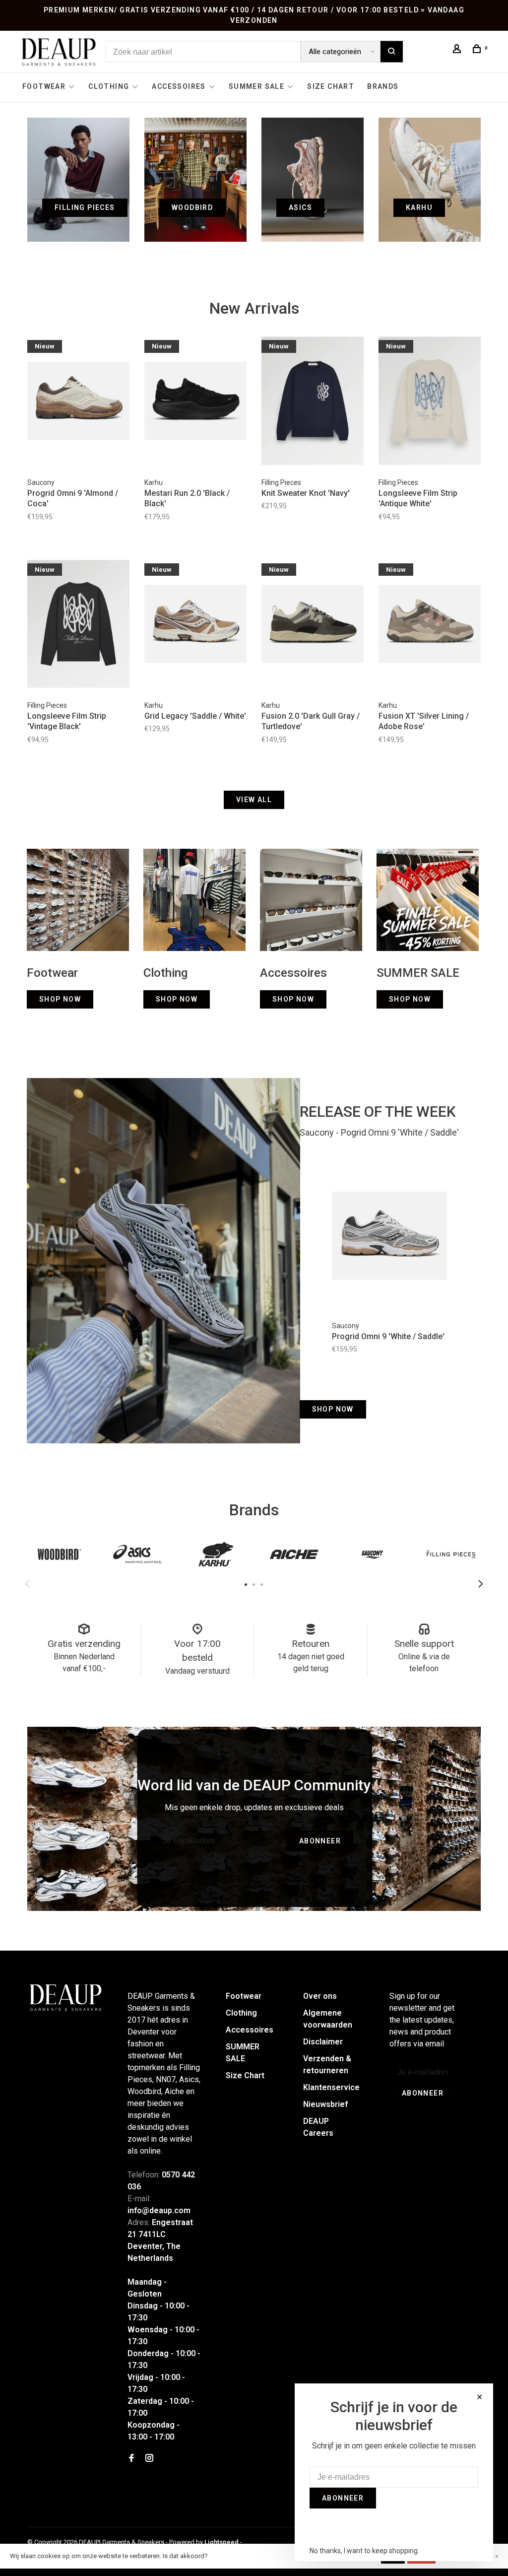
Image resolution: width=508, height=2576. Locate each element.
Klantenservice (331, 2087)
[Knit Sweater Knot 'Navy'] (313, 402)
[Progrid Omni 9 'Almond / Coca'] (78, 402)
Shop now (333, 1409)
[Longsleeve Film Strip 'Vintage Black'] (78, 626)
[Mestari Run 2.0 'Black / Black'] (195, 402)
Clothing (109, 86)
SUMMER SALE (256, 86)
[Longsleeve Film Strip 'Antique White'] (430, 402)
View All (254, 800)
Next (481, 1584)
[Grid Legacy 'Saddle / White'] (195, 626)
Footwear (44, 86)
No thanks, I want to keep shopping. (364, 2551)
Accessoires (179, 86)
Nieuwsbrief (325, 2104)
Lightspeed (222, 2542)
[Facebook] (131, 2459)
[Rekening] (458, 50)
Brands (383, 86)
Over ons (320, 1996)
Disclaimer (323, 2042)
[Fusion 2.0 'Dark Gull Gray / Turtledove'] (313, 626)
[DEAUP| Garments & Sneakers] (65, 1998)
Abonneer (320, 1841)
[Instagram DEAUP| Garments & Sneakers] (149, 2459)
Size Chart (331, 86)
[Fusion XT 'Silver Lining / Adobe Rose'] (430, 626)
